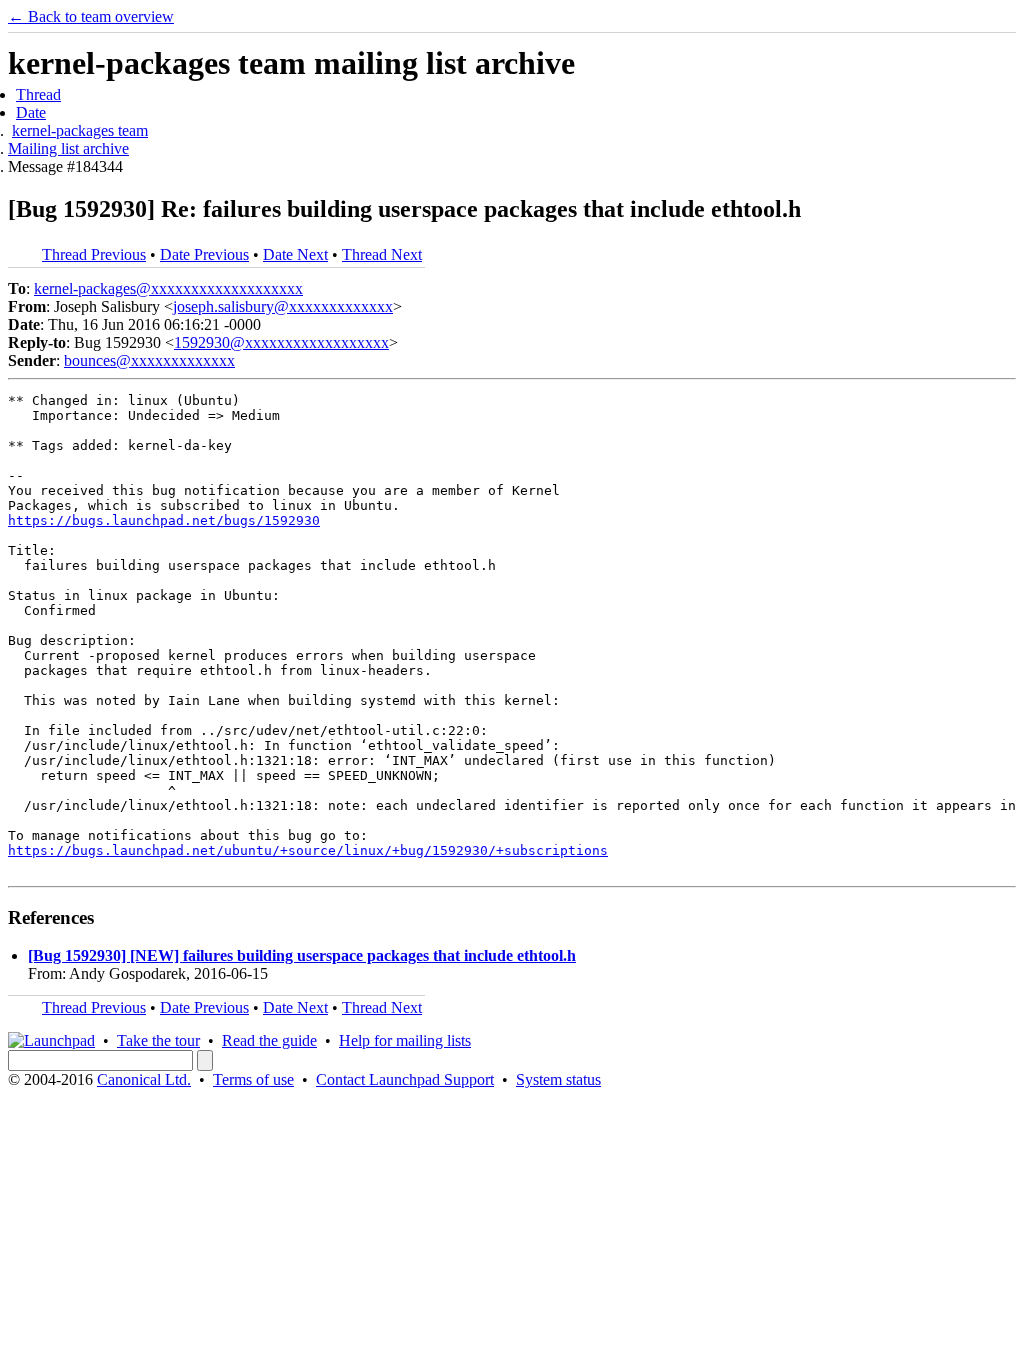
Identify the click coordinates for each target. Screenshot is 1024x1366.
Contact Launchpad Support (405, 1079)
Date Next (295, 254)
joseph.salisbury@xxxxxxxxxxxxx (283, 306)
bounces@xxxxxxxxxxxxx (149, 360)
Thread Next (382, 254)
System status (558, 1079)
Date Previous (204, 254)
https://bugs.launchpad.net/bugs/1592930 (164, 520)
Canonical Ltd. (144, 1079)
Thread (38, 94)
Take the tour (158, 1040)
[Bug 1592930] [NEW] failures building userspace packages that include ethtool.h (302, 955)
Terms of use (253, 1079)
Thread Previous (94, 254)
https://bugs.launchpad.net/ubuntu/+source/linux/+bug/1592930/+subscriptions (308, 850)
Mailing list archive (68, 148)
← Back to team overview (91, 16)
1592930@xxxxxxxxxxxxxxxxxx (281, 342)
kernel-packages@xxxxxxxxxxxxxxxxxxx (168, 288)
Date (31, 112)
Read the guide (269, 1040)
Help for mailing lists (405, 1040)
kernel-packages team (80, 130)
